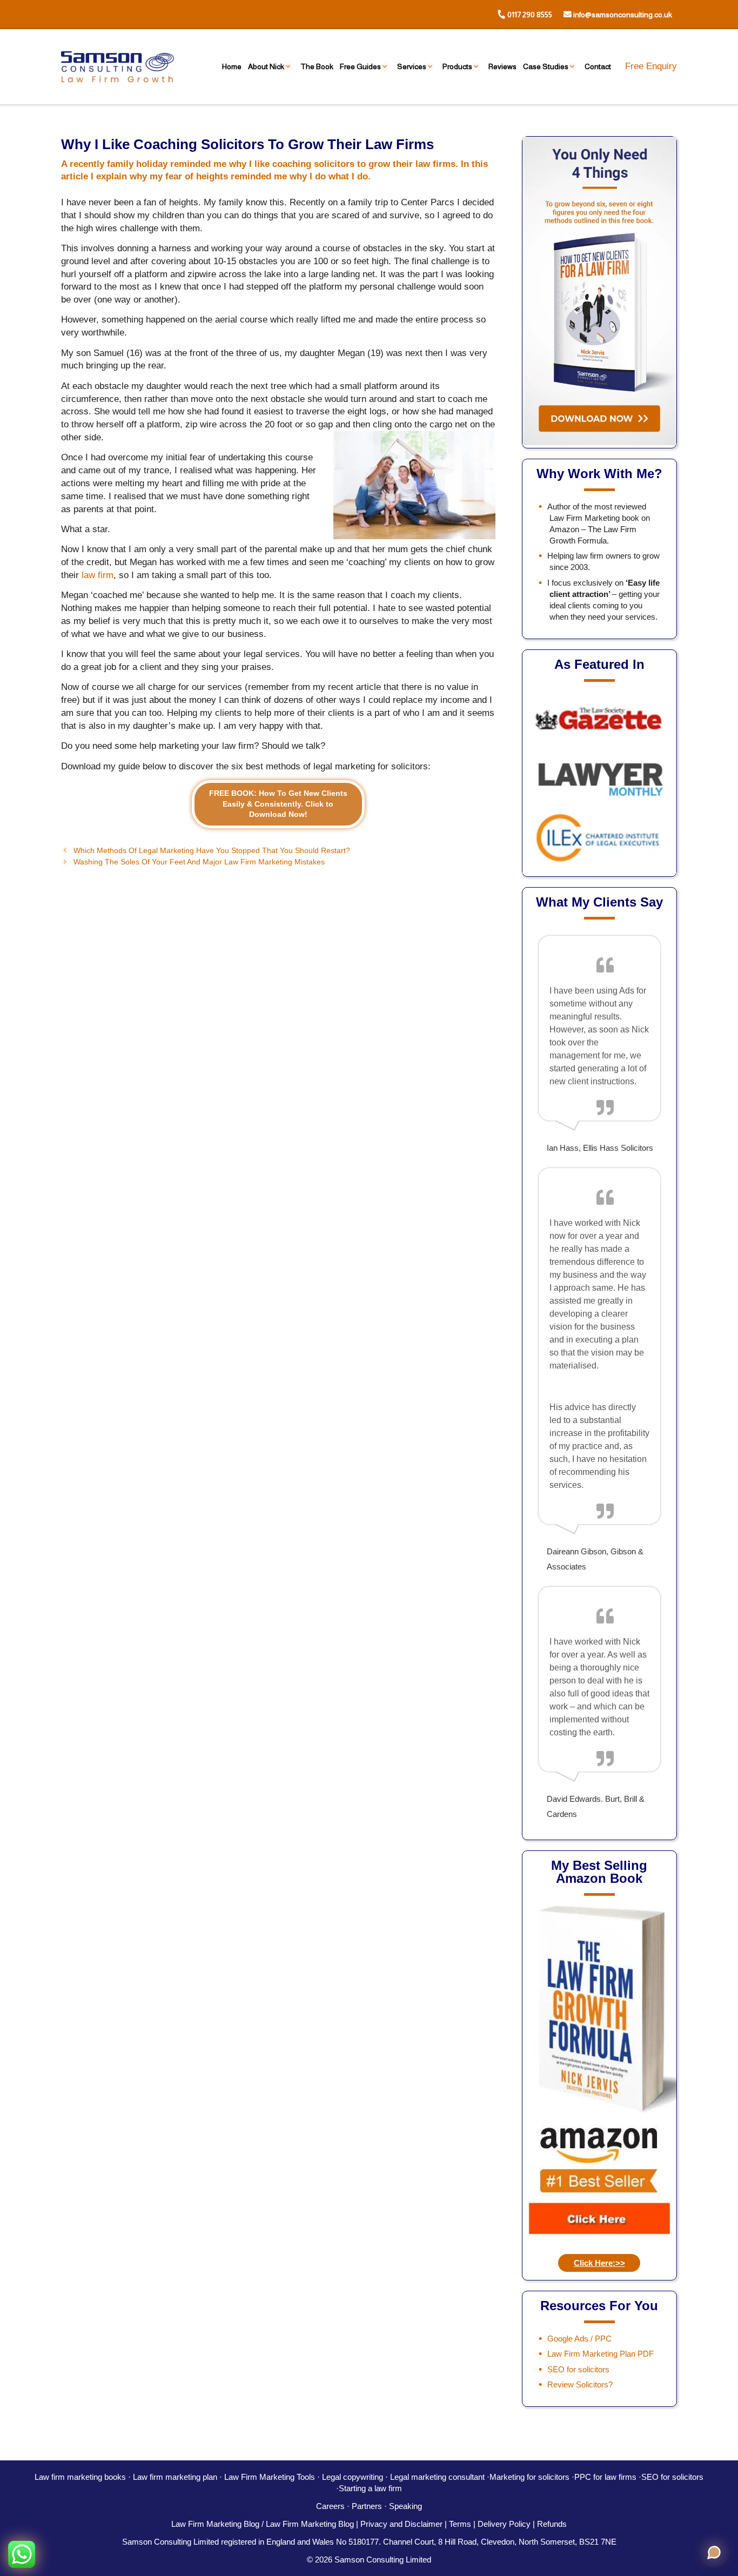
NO (423, 1308)
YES (339, 1307)
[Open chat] (714, 2552)
